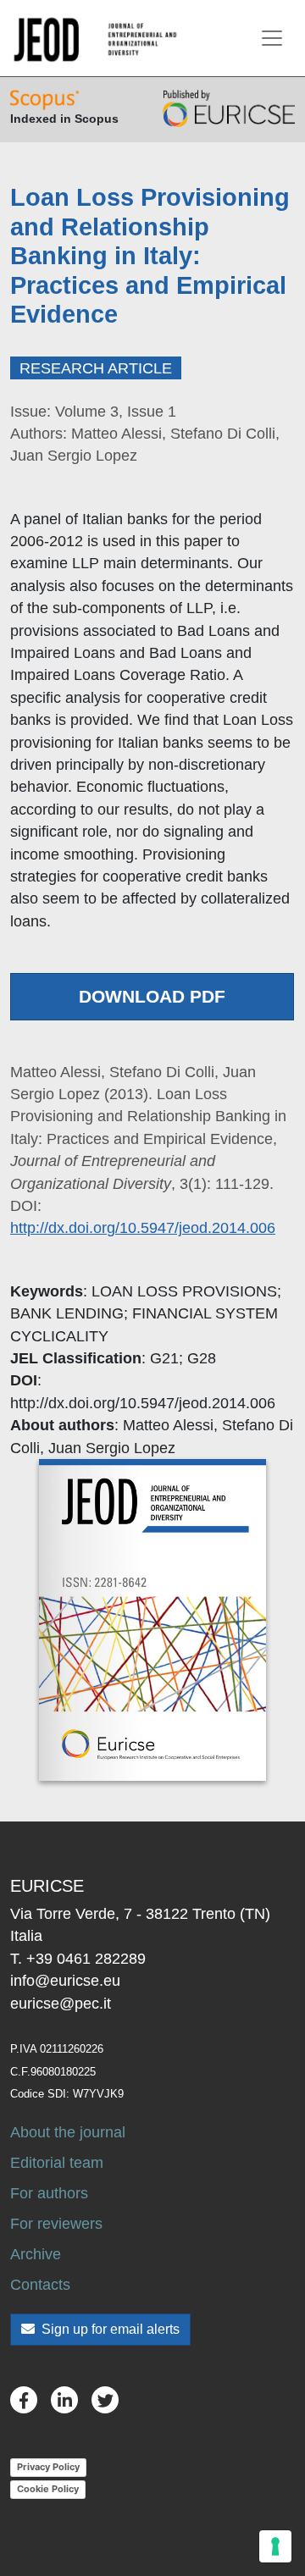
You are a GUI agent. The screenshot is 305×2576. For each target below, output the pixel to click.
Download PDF (152, 996)
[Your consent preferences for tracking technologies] (275, 2546)
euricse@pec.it (61, 2004)
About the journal (68, 2132)
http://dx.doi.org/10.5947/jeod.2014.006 (143, 1228)
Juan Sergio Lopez (112, 1448)
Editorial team (57, 2163)
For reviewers (56, 2224)
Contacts (40, 2285)
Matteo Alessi (168, 1425)
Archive (36, 2254)
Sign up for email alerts (109, 2329)
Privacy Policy (48, 2467)
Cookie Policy (48, 2489)
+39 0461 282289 (86, 1959)
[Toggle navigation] (272, 38)
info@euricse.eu (65, 1981)
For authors (49, 2193)
